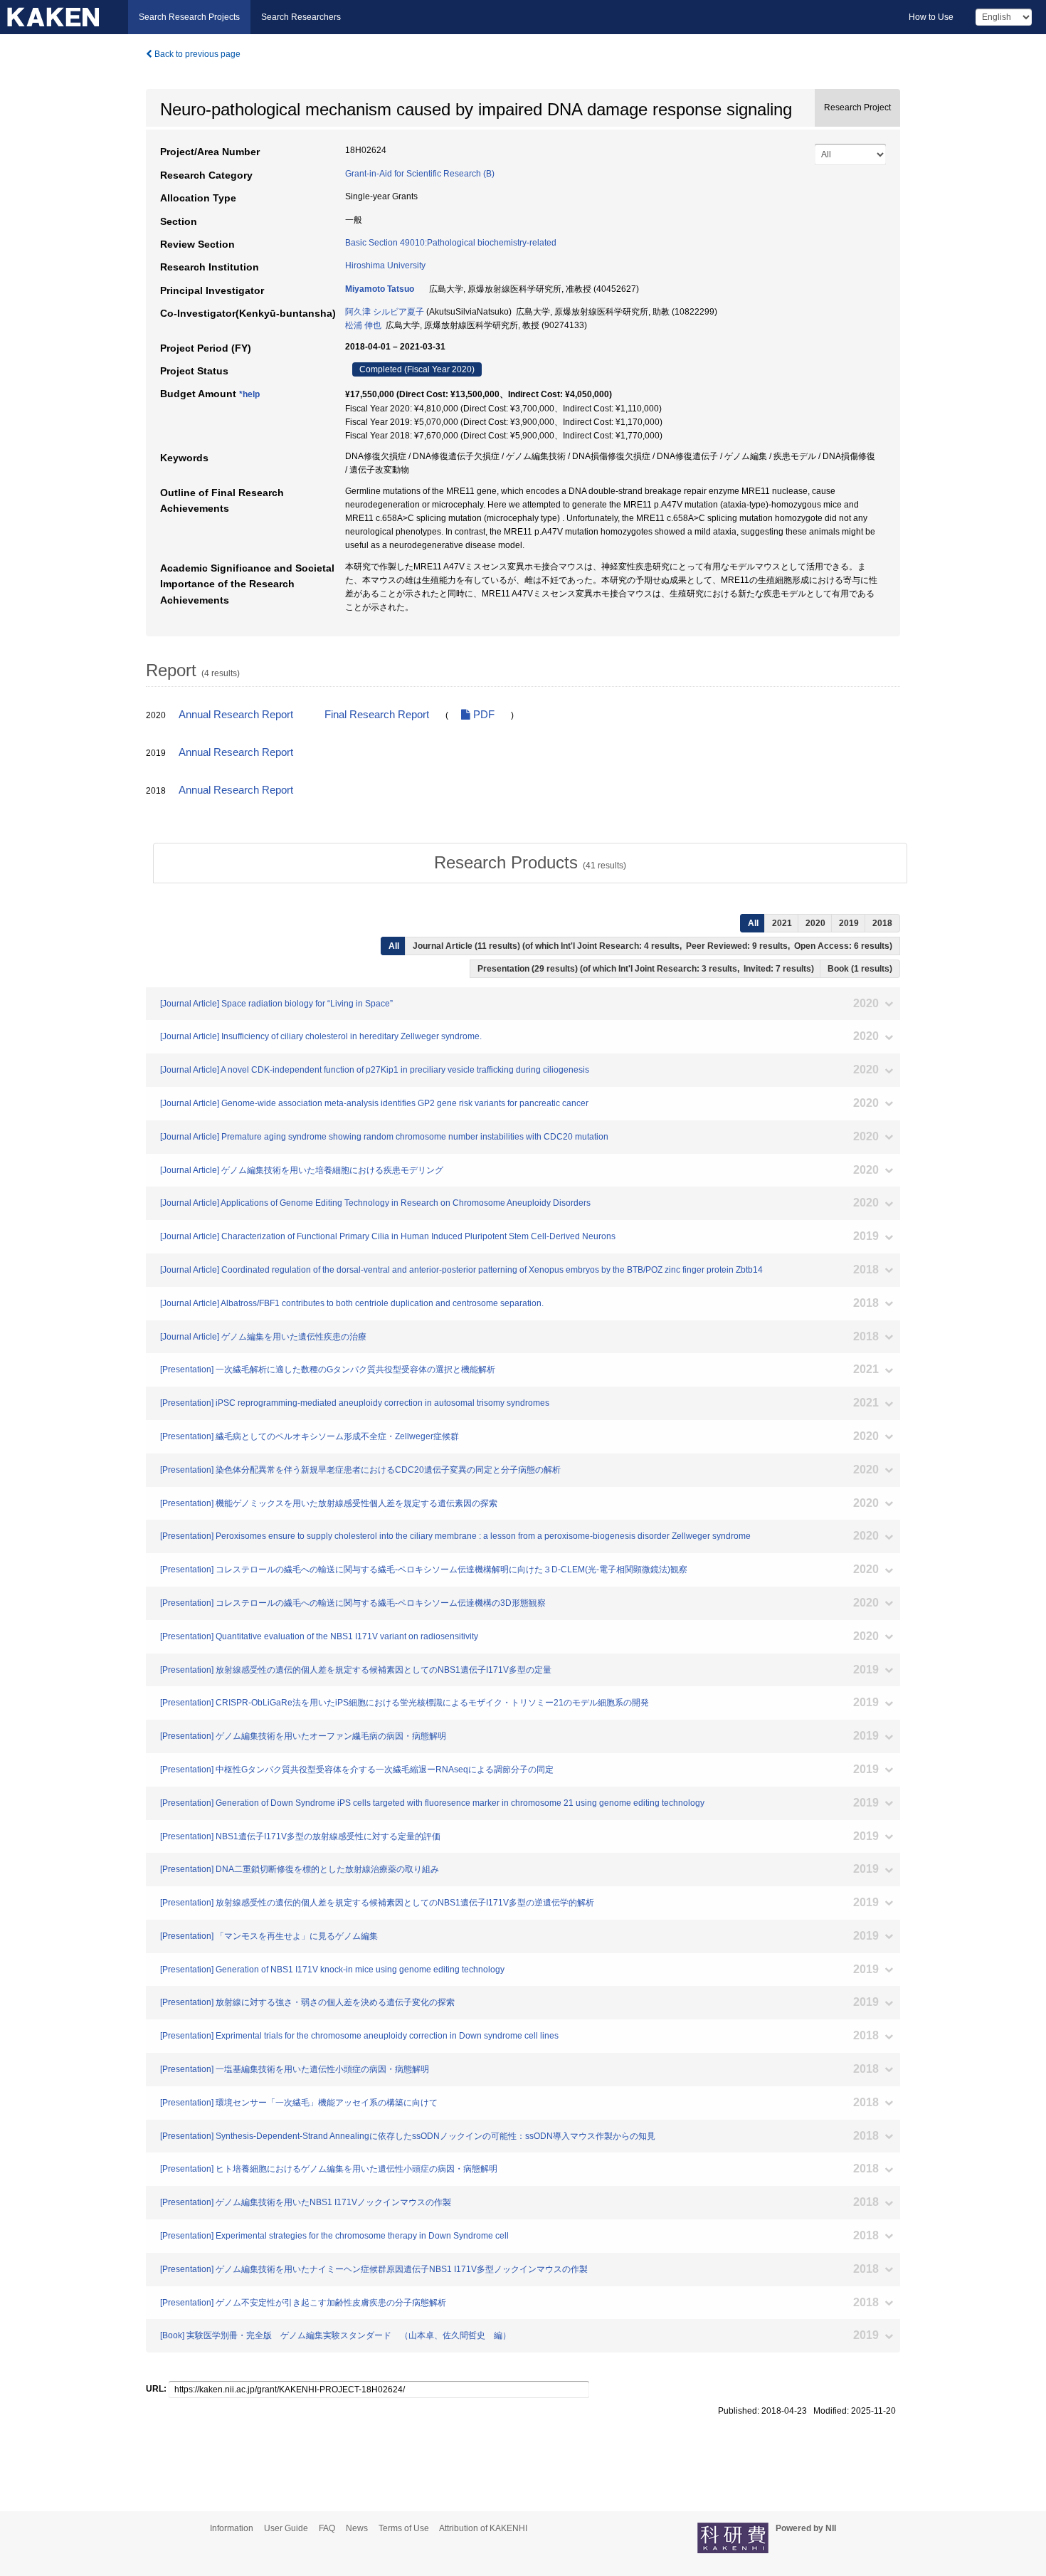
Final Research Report (377, 715)
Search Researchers (301, 17)
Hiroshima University (385, 266)
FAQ (327, 2528)
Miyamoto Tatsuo (380, 289)
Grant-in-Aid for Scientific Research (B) (420, 174)
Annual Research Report (236, 715)
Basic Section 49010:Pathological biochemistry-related (451, 243)
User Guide (286, 2528)
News (357, 2528)
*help (249, 394)
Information (232, 2528)
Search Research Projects (189, 17)
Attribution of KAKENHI (483, 2528)
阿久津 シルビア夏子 (385, 312)
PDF (482, 715)
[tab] (530, 863)
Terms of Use (404, 2528)
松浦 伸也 (363, 325)
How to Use (931, 17)
